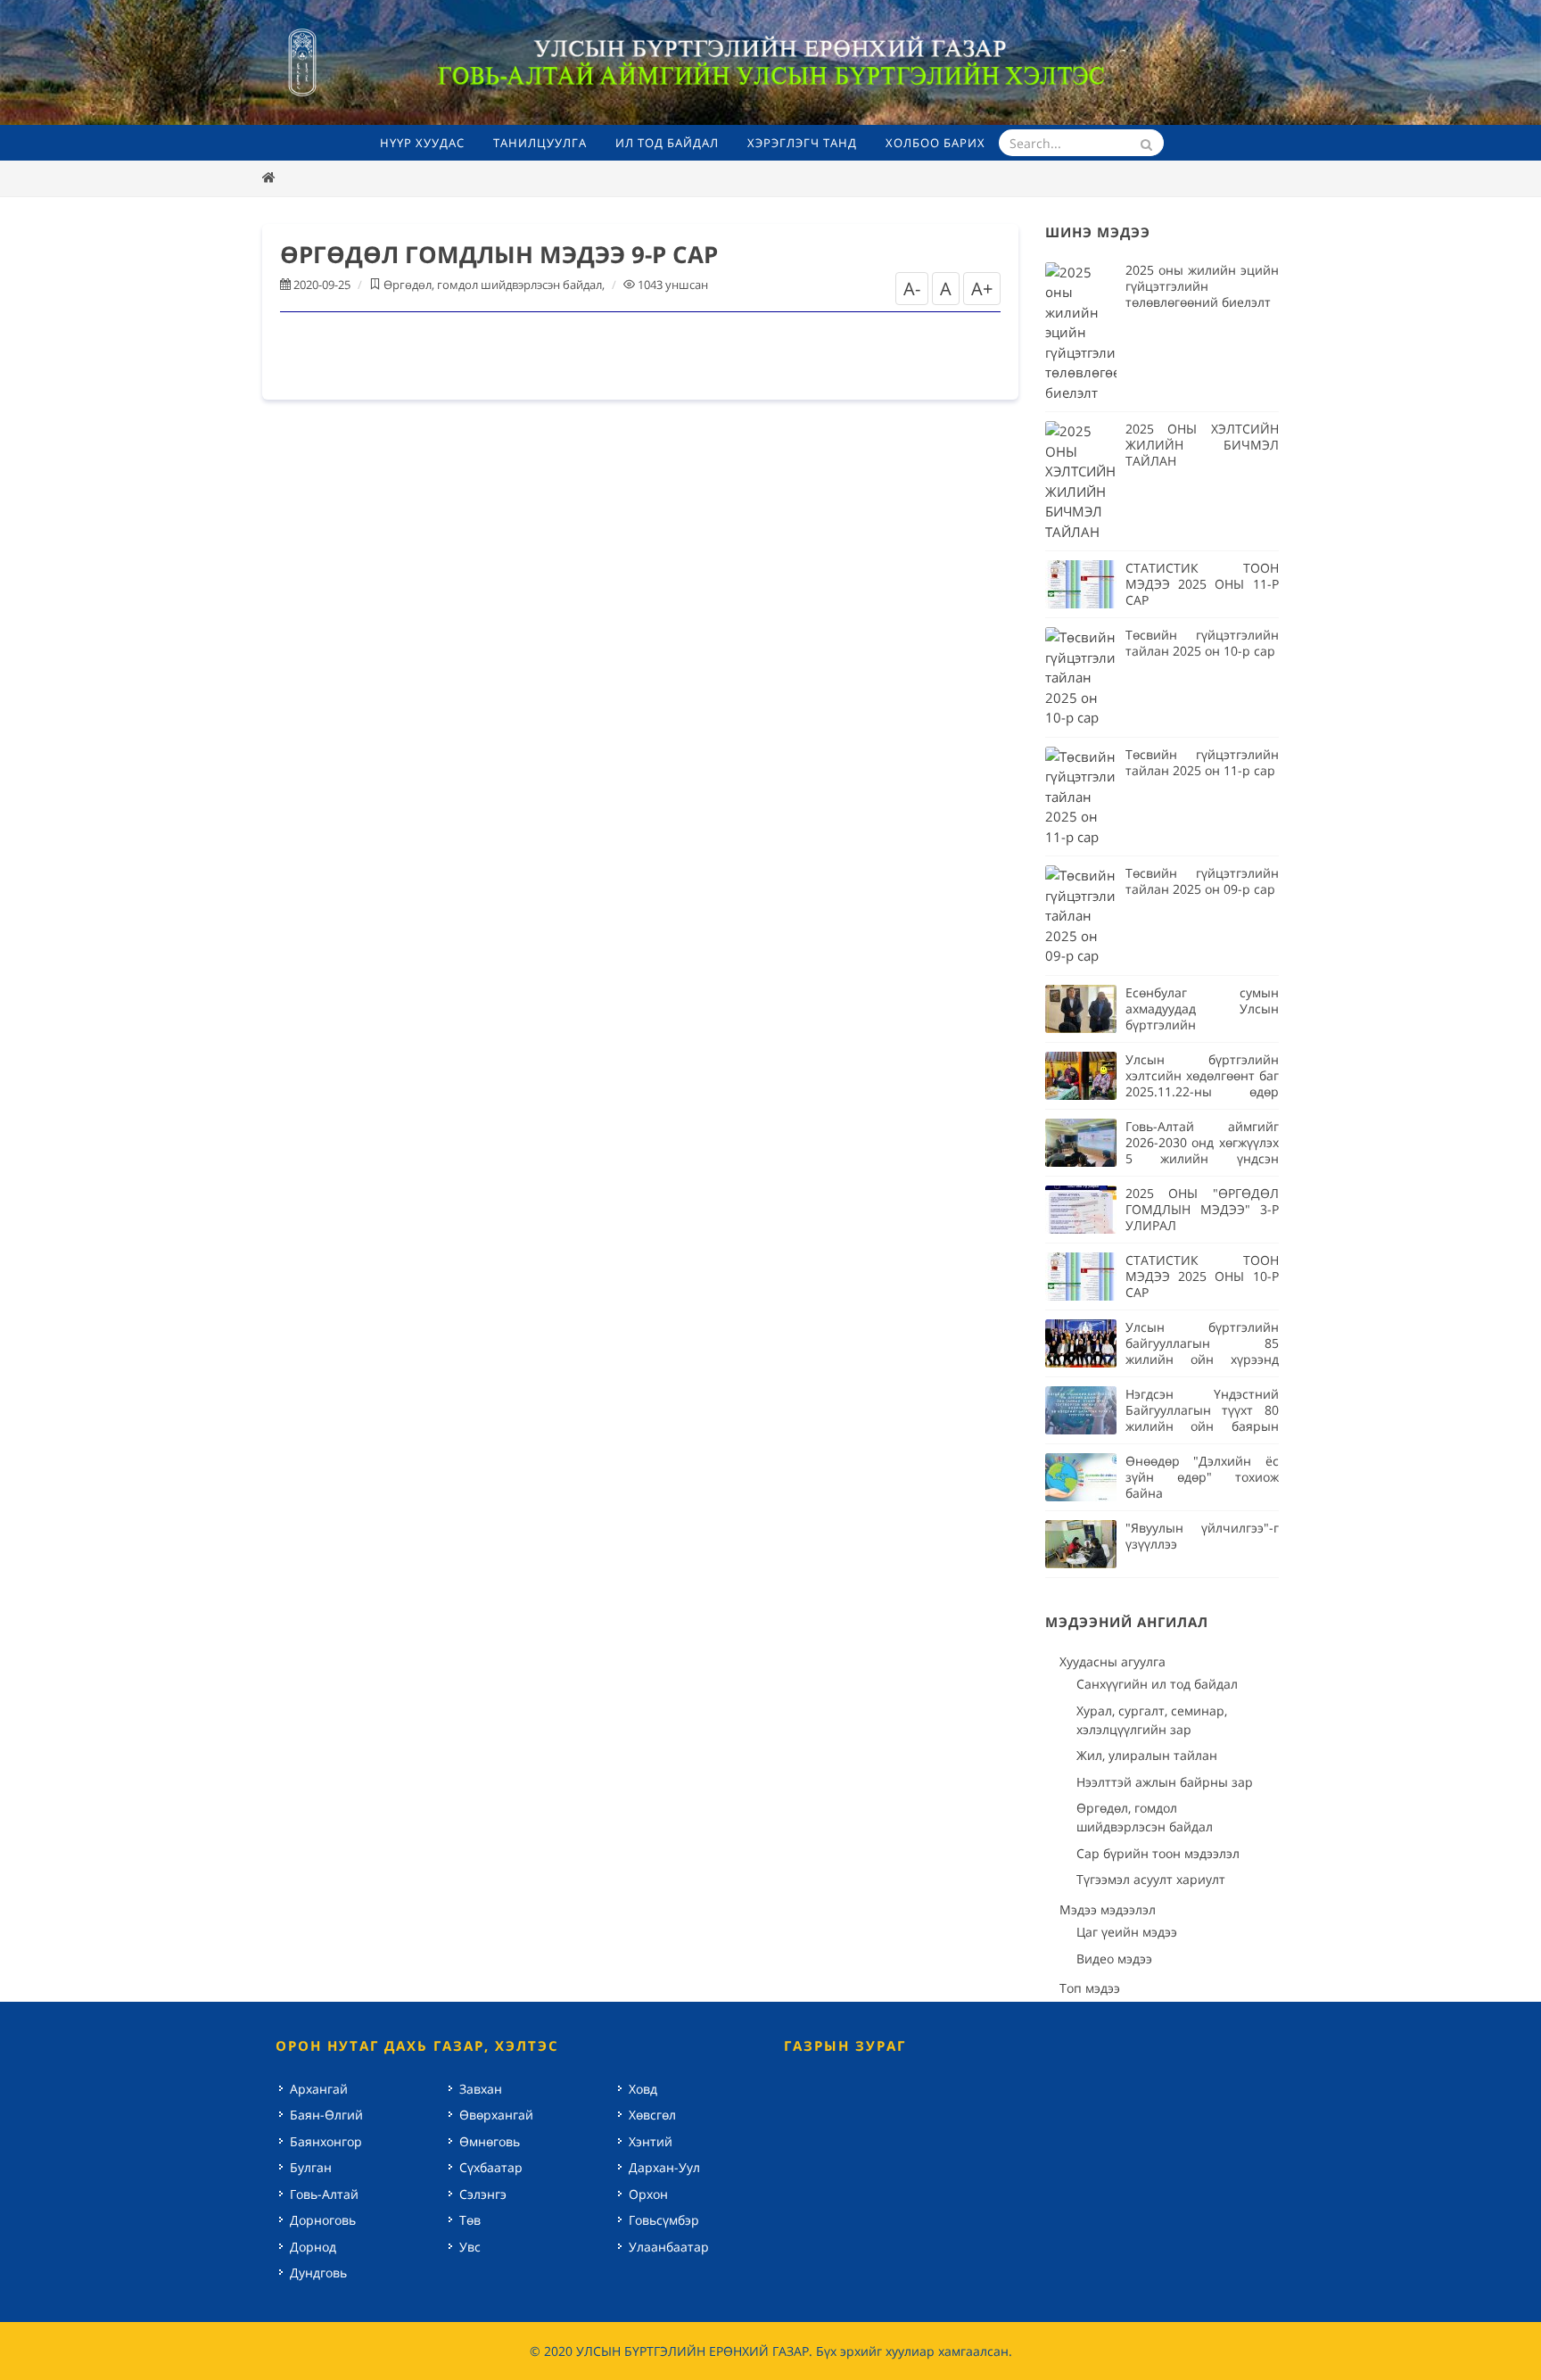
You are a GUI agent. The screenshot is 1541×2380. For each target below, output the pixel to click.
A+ (982, 289)
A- (912, 289)
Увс (470, 2247)
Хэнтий (651, 2141)
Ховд (643, 2089)
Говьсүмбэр (664, 2220)
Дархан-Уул (664, 2167)
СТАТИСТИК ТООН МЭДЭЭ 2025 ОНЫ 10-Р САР (1202, 1276)
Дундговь (318, 2273)
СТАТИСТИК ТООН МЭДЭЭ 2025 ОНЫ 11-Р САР (1202, 584)
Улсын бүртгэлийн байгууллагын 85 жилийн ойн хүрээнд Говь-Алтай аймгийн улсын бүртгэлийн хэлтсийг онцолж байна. (1202, 1367)
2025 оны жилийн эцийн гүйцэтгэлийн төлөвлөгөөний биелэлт (1202, 286)
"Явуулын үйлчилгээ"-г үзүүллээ (1202, 1536)
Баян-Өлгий (326, 2115)
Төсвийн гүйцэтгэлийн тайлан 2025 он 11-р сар (1202, 762)
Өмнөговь (490, 2141)
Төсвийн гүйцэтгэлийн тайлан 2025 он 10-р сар (1202, 643)
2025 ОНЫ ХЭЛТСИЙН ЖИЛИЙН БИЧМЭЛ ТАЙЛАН (1202, 445)
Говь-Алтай (324, 2194)
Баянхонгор (326, 2141)
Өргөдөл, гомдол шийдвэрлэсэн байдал (493, 285)
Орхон (648, 2194)
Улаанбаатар (669, 2247)
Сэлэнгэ (483, 2194)
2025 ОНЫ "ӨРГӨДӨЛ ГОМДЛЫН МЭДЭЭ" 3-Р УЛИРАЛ (1202, 1209)
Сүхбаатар (491, 2167)
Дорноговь (323, 2220)
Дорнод (313, 2247)
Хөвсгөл (652, 2115)
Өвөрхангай (496, 2115)
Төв (470, 2220)
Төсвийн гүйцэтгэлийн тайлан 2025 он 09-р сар (1202, 881)
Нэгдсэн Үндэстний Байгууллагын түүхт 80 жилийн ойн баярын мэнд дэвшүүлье (1202, 1418)
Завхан (481, 2089)
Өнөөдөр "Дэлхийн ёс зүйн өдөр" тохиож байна (1202, 1477)
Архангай (319, 2089)
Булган (311, 2167)
